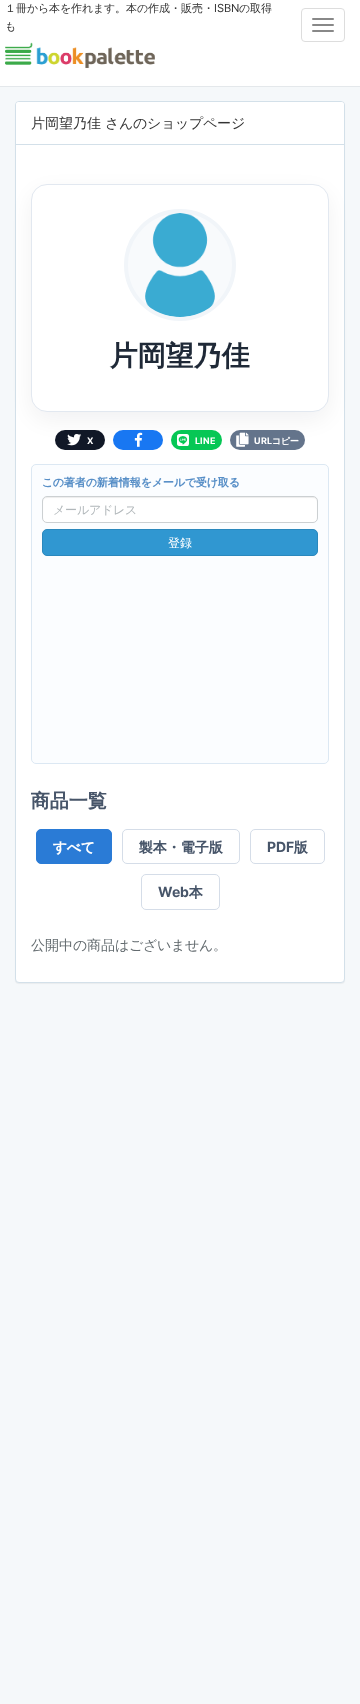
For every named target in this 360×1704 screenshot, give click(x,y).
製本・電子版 (181, 846)
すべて (74, 846)
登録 (180, 542)
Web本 (180, 891)
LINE (205, 440)
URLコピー (276, 440)
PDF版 (287, 846)
